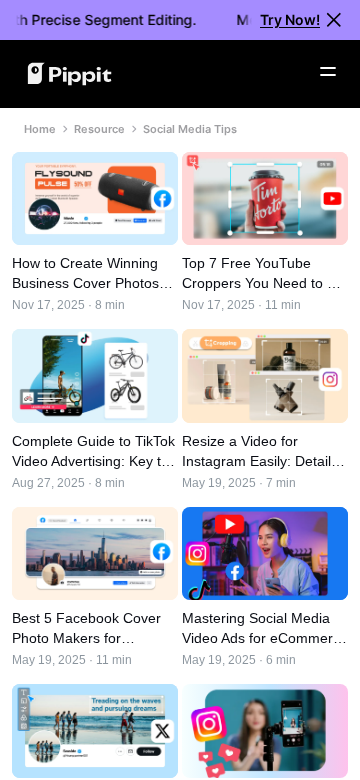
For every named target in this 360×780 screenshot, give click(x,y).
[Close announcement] (334, 20)
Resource (99, 129)
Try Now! (290, 19)
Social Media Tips (190, 129)
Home (40, 129)
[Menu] (328, 72)
